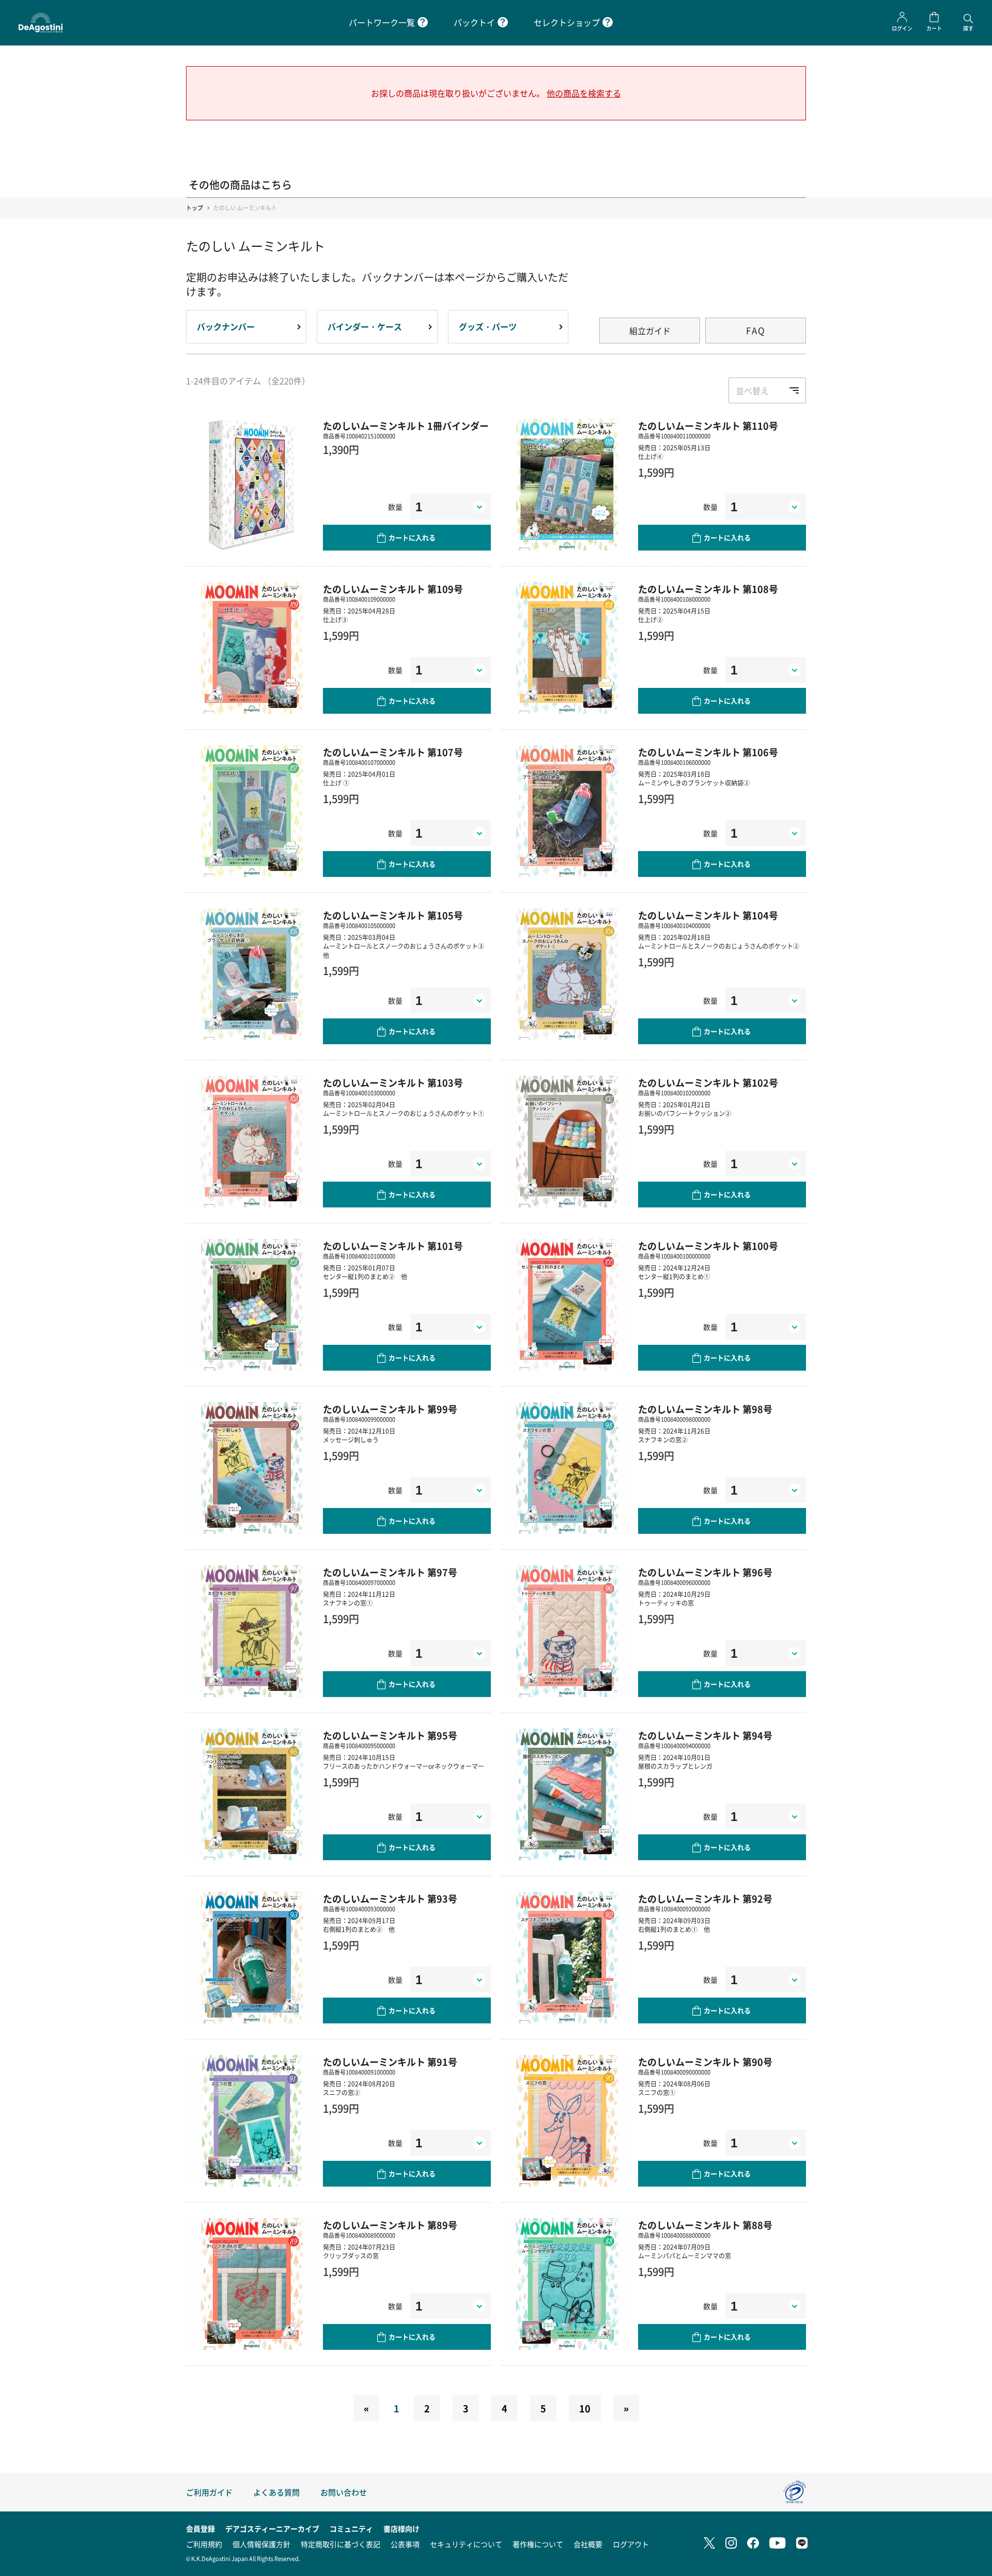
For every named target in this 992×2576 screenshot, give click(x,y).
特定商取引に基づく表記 (340, 2544)
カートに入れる (412, 537)
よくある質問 (276, 2492)
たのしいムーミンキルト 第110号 (708, 426)
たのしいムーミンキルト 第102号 (708, 1082)
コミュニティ (351, 2528)
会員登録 (200, 2528)
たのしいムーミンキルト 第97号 (390, 1572)
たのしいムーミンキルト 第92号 (705, 1898)
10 (585, 2408)
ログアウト (631, 2544)
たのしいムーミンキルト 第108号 (708, 589)
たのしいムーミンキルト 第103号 (393, 1082)
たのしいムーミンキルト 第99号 (390, 1409)
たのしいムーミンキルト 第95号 (390, 1735)
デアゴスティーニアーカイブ (272, 2528)
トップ (195, 208)
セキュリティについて (466, 2544)
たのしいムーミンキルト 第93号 (390, 1898)
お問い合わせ (344, 2492)
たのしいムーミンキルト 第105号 (393, 915)
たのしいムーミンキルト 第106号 (708, 752)
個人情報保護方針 (261, 2544)
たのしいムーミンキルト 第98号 (705, 1409)
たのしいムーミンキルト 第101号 (393, 1246)
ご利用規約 (204, 2544)
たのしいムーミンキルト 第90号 (705, 2062)
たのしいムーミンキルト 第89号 (390, 2225)
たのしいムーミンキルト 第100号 (708, 1246)
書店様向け (401, 2528)
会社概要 (588, 2544)
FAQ (756, 330)
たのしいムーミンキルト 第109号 (393, 589)
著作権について (538, 2544)
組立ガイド (650, 331)
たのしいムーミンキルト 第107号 (393, 752)
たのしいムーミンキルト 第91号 (390, 2062)
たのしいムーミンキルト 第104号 (708, 915)
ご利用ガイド (209, 2492)
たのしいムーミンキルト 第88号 (705, 2225)
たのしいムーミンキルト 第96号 (705, 1572)
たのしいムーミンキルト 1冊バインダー (406, 426)
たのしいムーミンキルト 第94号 (705, 1735)
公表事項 (405, 2544)
